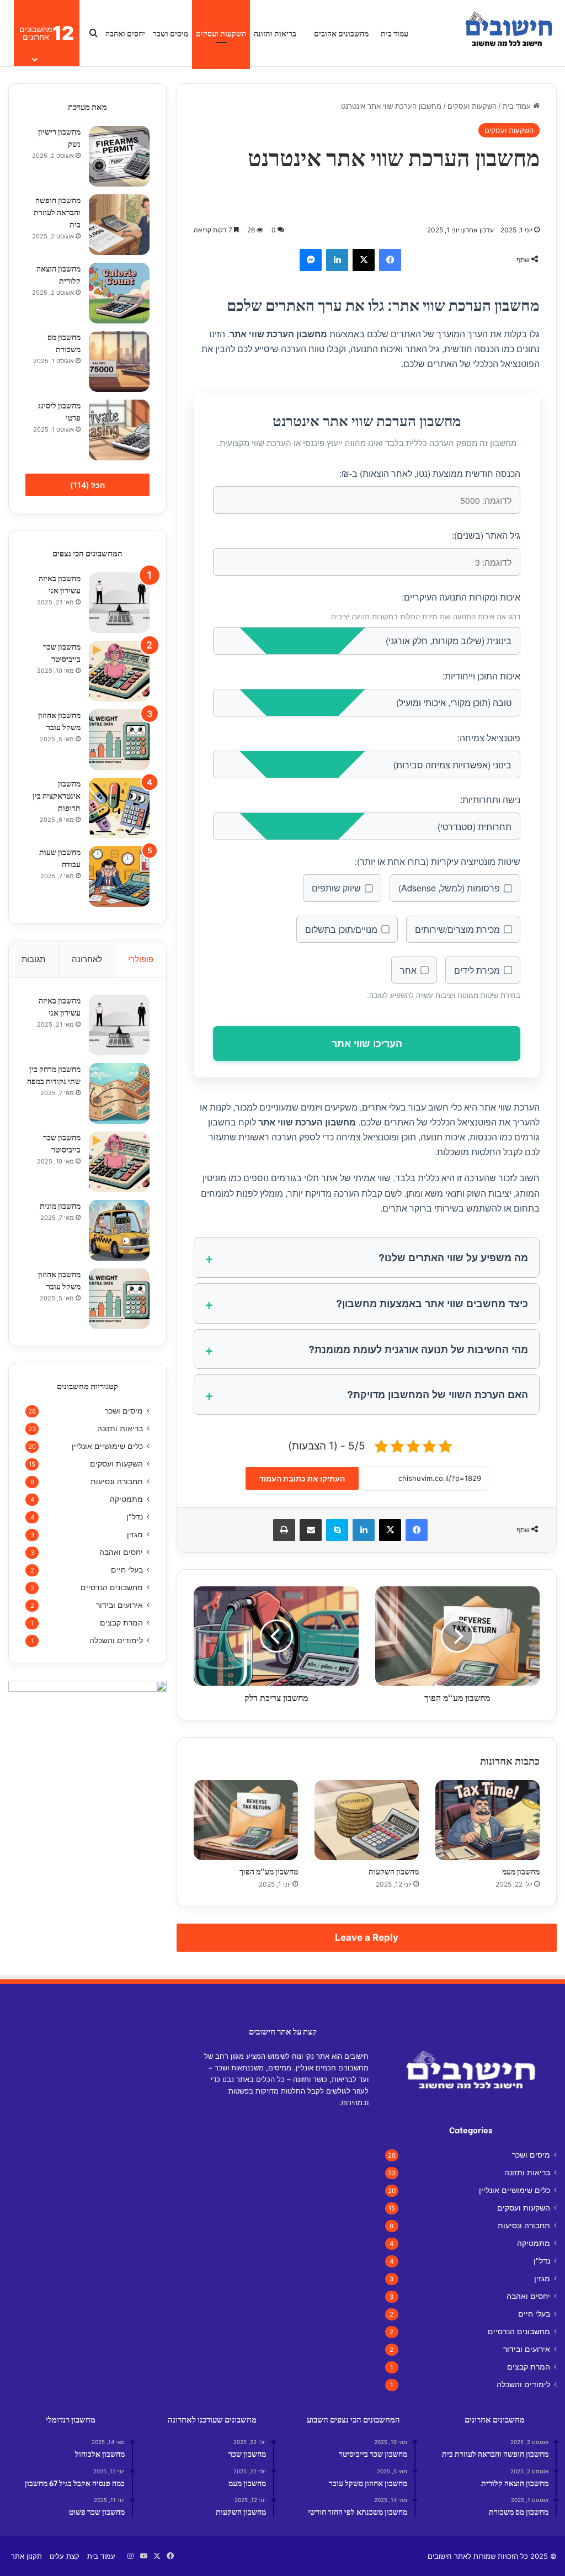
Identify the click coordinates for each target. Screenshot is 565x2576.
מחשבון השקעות (394, 1871)
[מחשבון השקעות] (367, 1820)
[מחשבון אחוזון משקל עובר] (119, 740)
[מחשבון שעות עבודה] (119, 877)
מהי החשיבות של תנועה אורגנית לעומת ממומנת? (418, 1349)
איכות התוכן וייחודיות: (481, 676)
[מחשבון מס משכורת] (119, 362)
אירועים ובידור (119, 1605)
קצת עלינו (65, 2556)
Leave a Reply (367, 1937)
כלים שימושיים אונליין (107, 1446)
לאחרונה (87, 959)
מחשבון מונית (60, 1205)
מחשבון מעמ (521, 1871)
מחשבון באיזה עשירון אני (60, 584)
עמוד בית (395, 33)
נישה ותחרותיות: (490, 800)
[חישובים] (507, 33)
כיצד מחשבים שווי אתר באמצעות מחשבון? (432, 1303)
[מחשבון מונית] (119, 1230)
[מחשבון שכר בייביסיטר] (119, 671)
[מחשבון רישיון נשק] (119, 156)
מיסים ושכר (170, 33)
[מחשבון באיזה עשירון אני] (119, 603)
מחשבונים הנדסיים (112, 1587)
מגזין (135, 1534)
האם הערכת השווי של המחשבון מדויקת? (438, 1394)
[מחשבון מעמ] (487, 1820)
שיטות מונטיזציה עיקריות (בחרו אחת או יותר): (438, 861)
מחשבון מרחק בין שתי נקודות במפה (54, 1074)
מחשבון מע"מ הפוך (269, 1871)
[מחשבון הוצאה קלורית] (119, 293)
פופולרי (141, 959)
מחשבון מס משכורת (64, 342)
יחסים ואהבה (125, 33)
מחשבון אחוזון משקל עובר (59, 721)
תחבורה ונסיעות (117, 1481)
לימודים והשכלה (116, 1640)
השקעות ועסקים (221, 33)
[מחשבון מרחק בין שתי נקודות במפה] (119, 1093)
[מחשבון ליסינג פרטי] (119, 430)
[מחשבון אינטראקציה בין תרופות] (119, 808)
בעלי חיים (127, 1570)
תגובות (33, 959)
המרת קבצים (121, 1623)
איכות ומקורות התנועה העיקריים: (461, 597)
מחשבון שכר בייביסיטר (62, 652)
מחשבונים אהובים (341, 33)
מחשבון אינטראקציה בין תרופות (57, 795)
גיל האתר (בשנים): (486, 535)
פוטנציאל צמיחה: (489, 738)
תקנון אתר (26, 2556)
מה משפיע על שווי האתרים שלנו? (453, 1257)
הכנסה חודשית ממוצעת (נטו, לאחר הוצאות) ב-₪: (430, 473)
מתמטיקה (126, 1499)
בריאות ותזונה (275, 33)
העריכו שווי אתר (367, 1043)
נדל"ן (135, 1517)
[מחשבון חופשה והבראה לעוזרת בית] (119, 225)
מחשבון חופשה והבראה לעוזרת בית (57, 212)
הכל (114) (87, 485)
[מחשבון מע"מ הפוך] (246, 1820)
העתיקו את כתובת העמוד (302, 1478)
